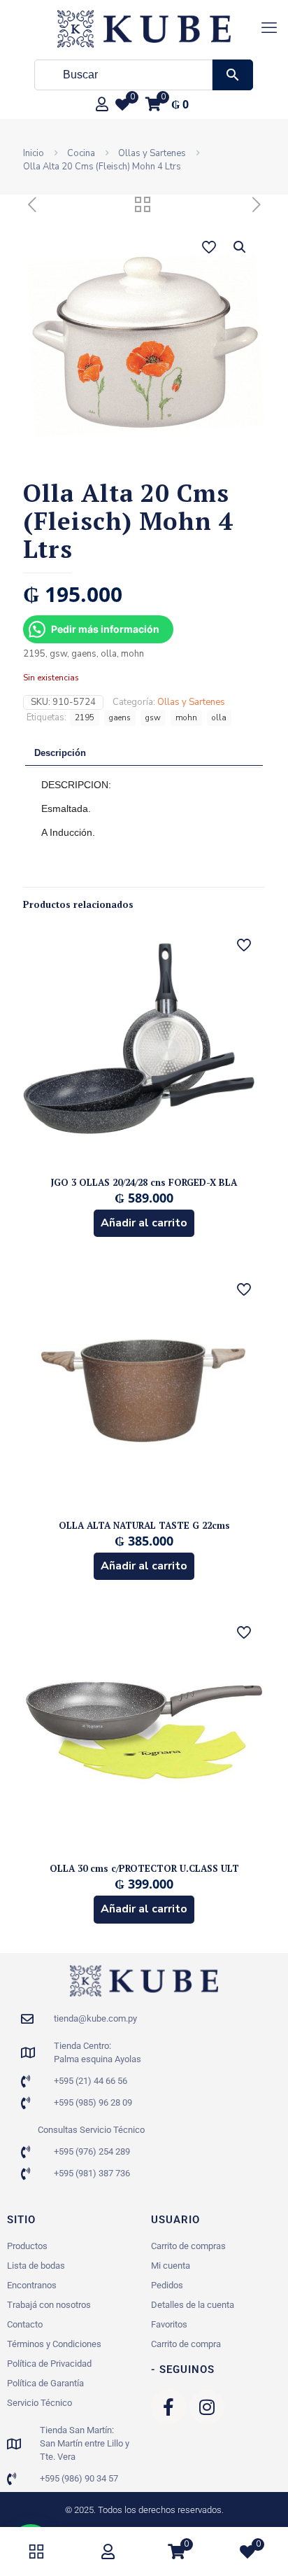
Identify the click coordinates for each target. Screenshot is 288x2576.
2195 (85, 717)
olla (219, 717)
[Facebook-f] (168, 2407)
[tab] (144, 754)
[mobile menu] (269, 28)
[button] (240, 247)
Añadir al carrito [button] (144, 1223)
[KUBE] (144, 28)
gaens (120, 717)
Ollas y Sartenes (152, 153)
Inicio (34, 153)
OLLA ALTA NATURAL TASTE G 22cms (144, 1525)
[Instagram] (207, 2407)
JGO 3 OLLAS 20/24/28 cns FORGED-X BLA (144, 1182)
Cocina (81, 153)
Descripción (60, 753)
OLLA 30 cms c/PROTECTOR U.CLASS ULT (144, 1868)
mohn (186, 717)
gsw (153, 717)
